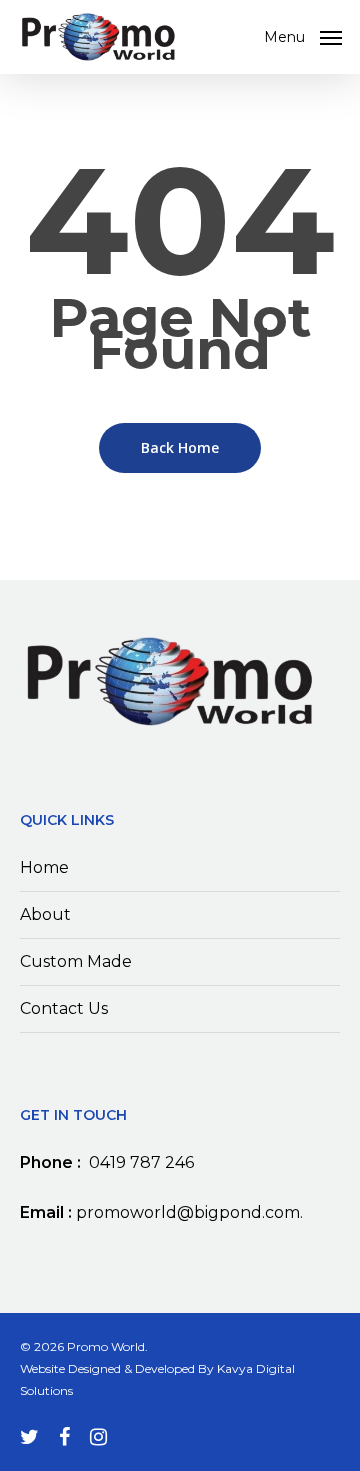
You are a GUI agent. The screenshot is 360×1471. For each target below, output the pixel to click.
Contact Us (64, 1008)
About (45, 914)
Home (44, 867)
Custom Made (76, 961)
